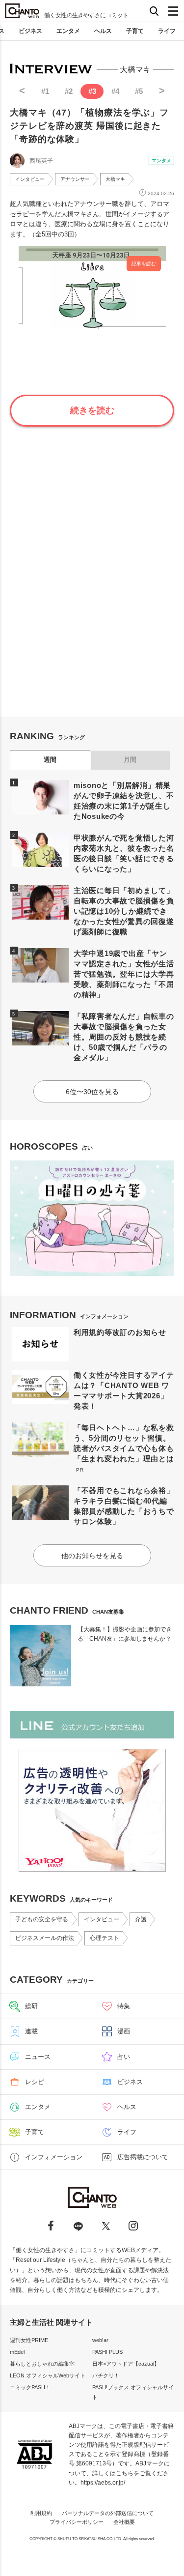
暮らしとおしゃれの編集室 (42, 2364)
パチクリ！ (106, 2375)
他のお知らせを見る (92, 1556)
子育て (135, 31)
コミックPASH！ (30, 2387)
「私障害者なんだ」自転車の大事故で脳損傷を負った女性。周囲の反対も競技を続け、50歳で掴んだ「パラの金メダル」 (124, 1037)
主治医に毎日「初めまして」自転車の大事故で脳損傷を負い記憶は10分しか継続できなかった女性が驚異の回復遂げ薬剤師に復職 (124, 911)
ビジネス (30, 31)
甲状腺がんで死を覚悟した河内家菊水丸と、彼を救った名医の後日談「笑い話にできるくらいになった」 (124, 853)
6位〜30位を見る (92, 1092)
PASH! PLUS (107, 2352)
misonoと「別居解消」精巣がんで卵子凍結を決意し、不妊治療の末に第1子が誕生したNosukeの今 (124, 801)
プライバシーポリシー (77, 2522)
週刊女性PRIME (29, 2340)
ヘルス (103, 31)
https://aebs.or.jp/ (103, 2483)
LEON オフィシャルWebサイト (48, 2375)
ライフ (167, 31)
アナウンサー (75, 179)
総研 (31, 2006)
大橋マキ (115, 179)
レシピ (35, 2082)
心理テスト (105, 1938)
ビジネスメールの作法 (45, 1938)
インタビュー (30, 179)
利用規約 (41, 2513)
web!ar (100, 2340)
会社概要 (124, 2522)
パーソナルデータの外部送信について (108, 2513)
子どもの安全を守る (42, 1919)
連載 (31, 2031)
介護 (141, 1919)
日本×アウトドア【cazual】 (126, 2364)
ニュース (38, 2057)
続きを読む (92, 410)
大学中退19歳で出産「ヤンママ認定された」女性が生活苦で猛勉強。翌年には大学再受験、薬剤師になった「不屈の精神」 (124, 974)
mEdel (17, 2352)
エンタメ (68, 31)
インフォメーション (54, 2157)
